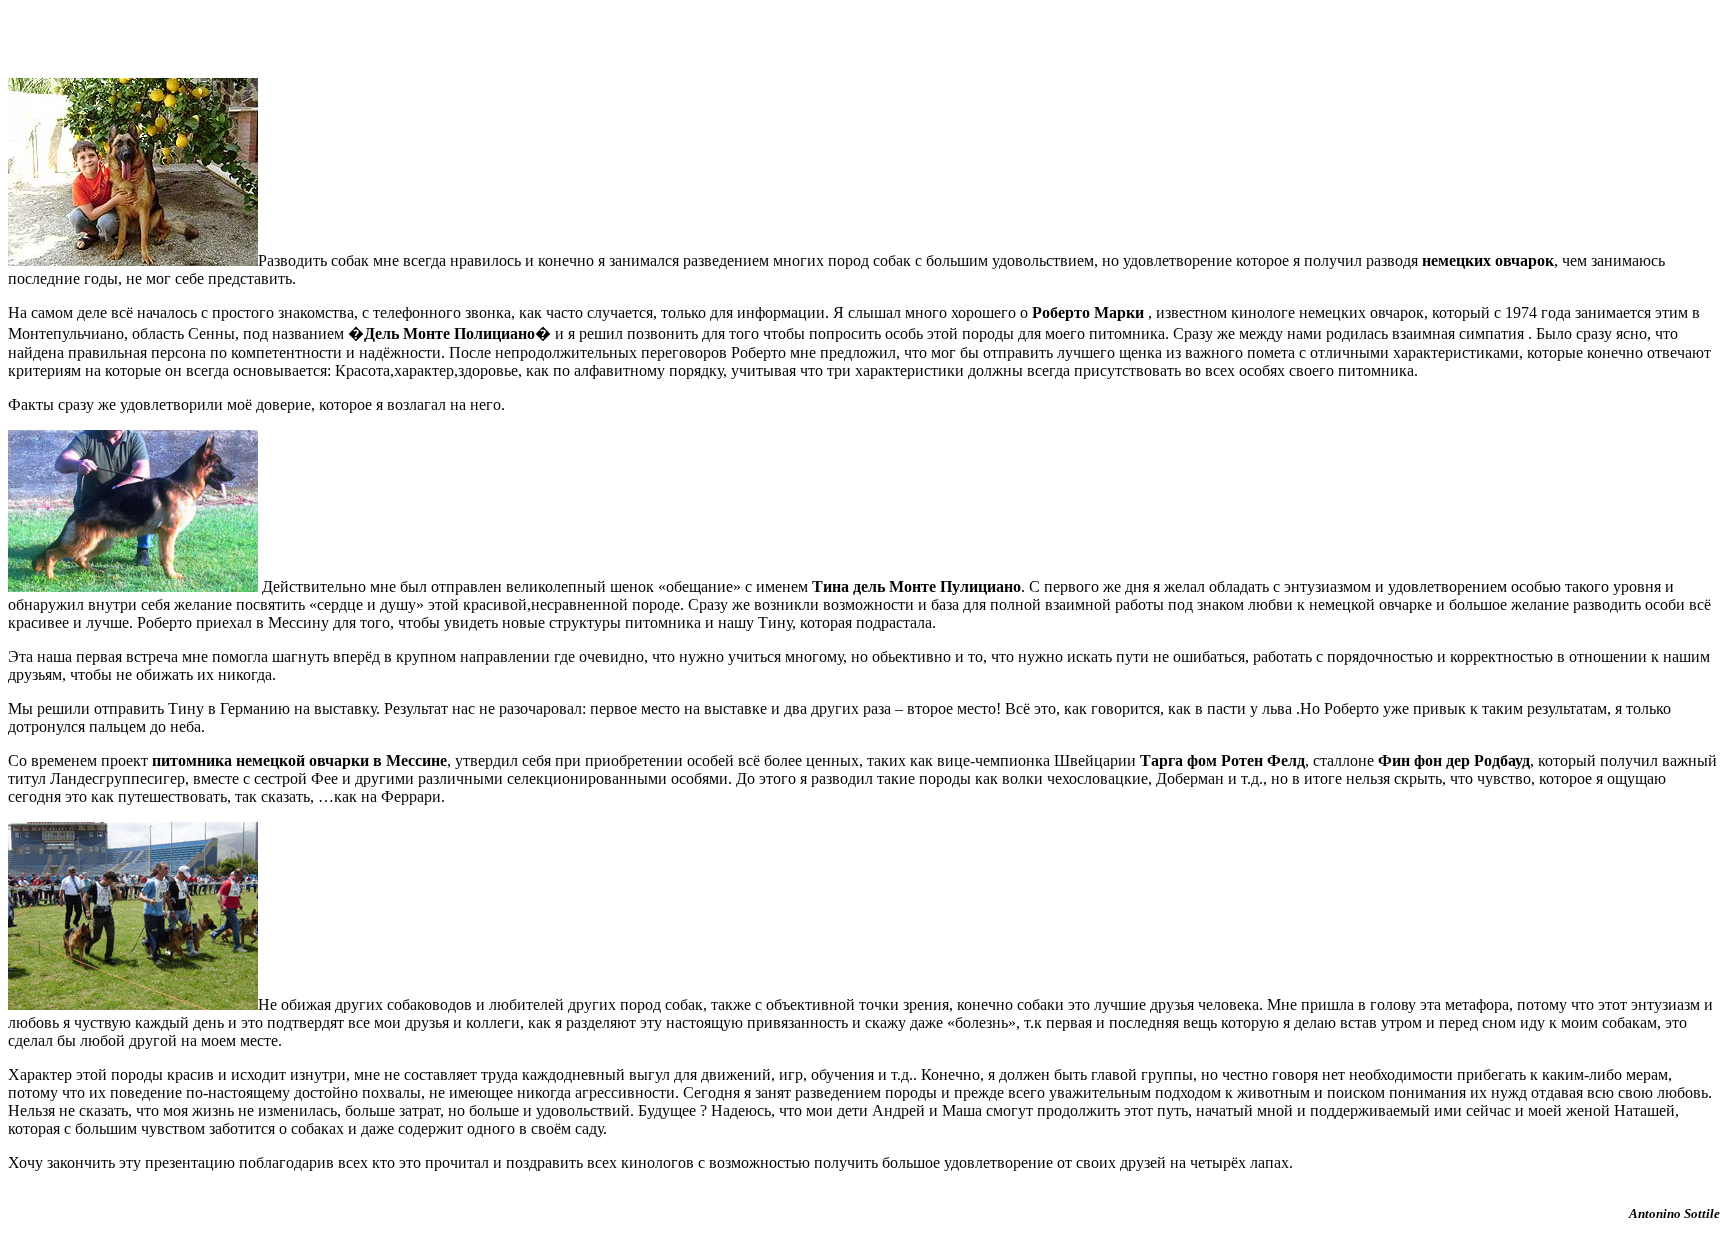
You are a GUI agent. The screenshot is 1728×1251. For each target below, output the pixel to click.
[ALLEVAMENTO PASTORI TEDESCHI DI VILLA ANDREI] (133, 260)
